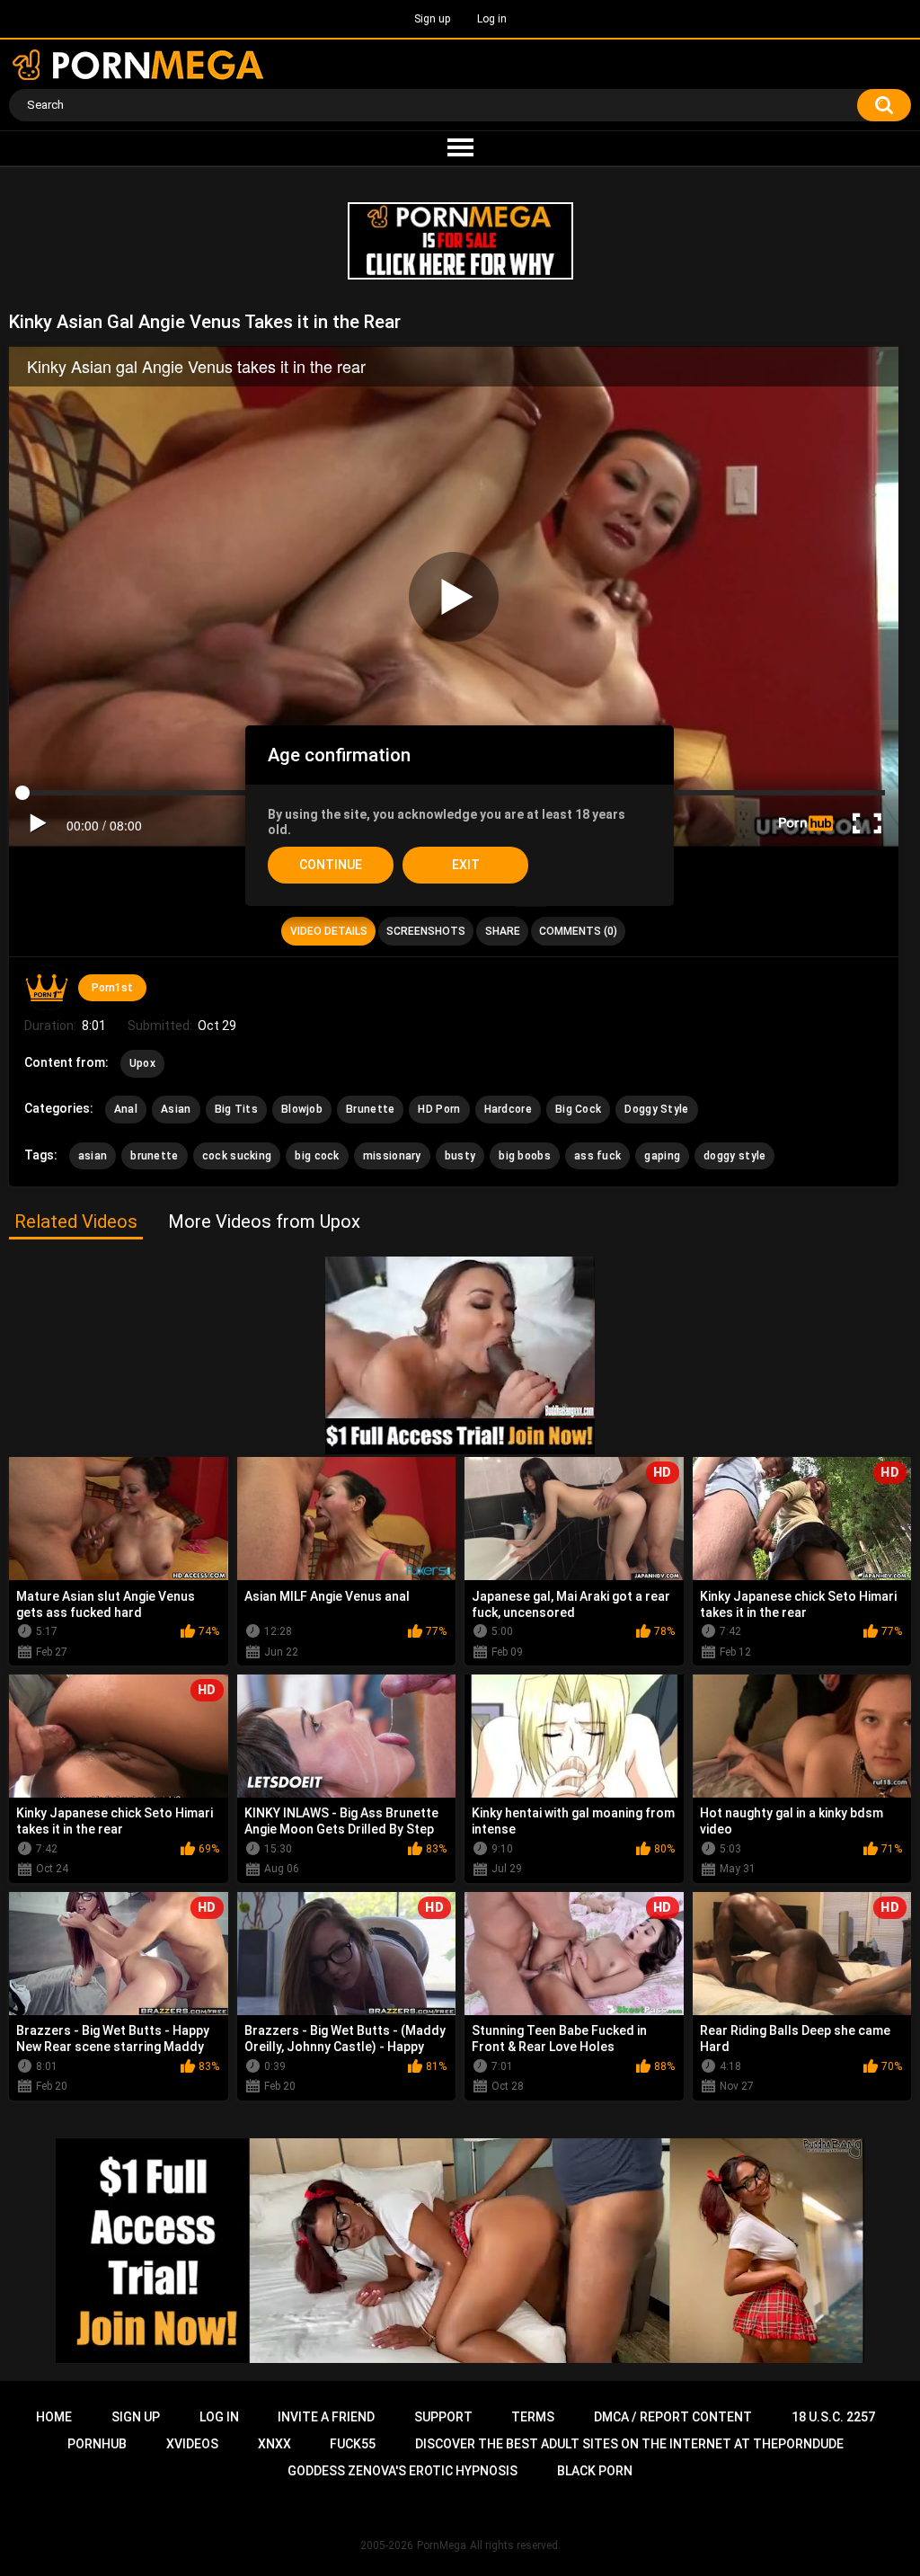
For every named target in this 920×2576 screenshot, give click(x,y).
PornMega (442, 2545)
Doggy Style (656, 1109)
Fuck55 (353, 2444)
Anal (126, 1109)
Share (503, 931)
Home (54, 2417)
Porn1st (112, 988)
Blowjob (302, 1109)
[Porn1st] (47, 988)
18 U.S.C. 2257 (833, 2417)
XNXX (274, 2444)
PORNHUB (97, 2444)
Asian (176, 1109)
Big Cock (578, 1109)
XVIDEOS (192, 2444)
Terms (533, 2417)
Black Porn (595, 2471)
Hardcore (508, 1109)
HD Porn (439, 1109)
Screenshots (426, 931)
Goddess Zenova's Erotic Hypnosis (402, 2471)
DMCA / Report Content (673, 2417)
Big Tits (236, 1109)
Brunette (370, 1109)
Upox (142, 1063)
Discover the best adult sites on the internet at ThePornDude (629, 2444)
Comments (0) (578, 931)
